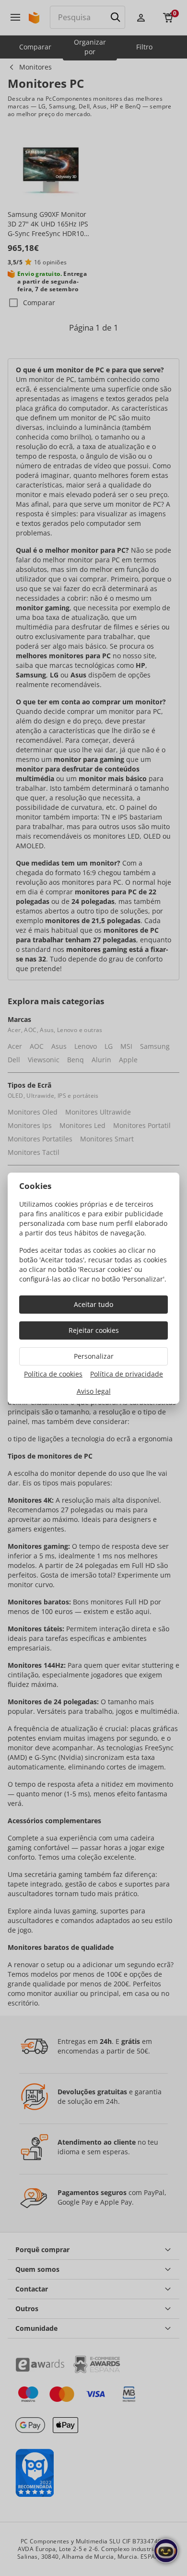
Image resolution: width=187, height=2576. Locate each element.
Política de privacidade (127, 1374)
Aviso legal (94, 1391)
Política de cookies (53, 1374)
